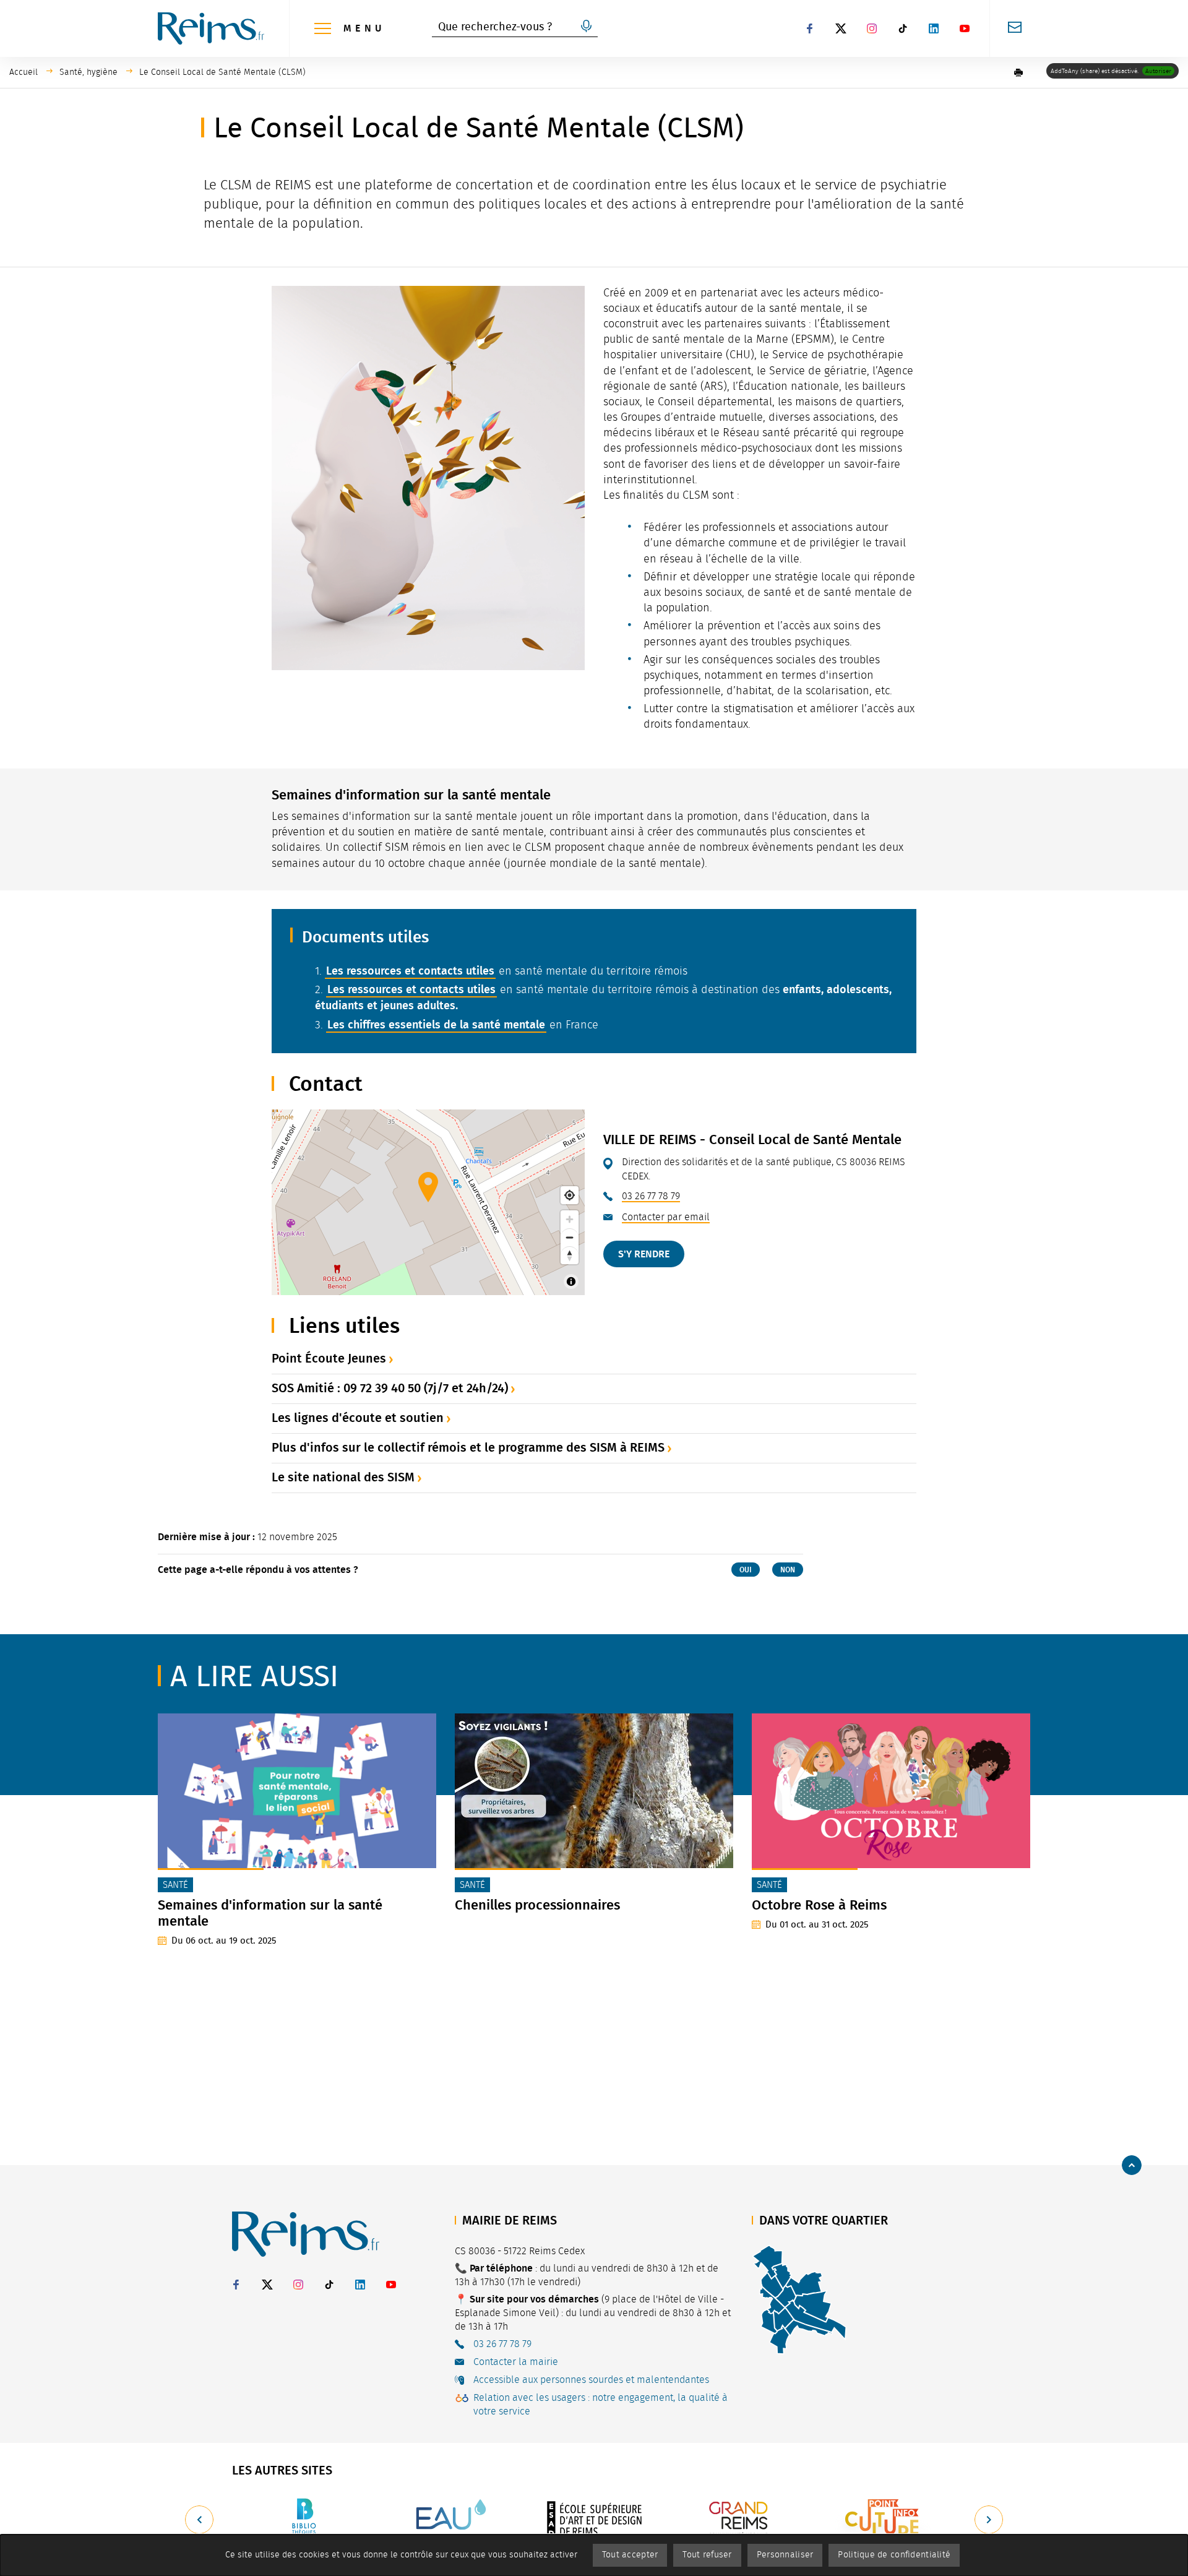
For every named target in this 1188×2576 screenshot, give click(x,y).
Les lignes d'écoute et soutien (358, 1418)
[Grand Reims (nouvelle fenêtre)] (739, 2519)
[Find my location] (570, 1195)
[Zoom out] (570, 1237)
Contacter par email (666, 1217)
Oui (746, 1570)
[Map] (428, 1202)
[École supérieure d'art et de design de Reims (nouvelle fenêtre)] (594, 2519)
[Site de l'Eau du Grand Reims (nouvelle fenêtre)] (449, 2519)
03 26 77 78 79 (651, 1196)
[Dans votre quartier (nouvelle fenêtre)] (799, 2299)
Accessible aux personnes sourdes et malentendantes (591, 2380)
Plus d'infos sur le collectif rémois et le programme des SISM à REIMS (468, 1447)
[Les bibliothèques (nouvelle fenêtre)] (304, 2519)
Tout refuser (707, 2555)
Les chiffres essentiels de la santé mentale (436, 1025)
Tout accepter (630, 2555)
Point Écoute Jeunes (329, 1358)
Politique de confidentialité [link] (894, 2555)
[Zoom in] (570, 1219)
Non (788, 1570)
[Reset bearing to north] (570, 1255)
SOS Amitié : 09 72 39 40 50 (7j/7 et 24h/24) (390, 1388)
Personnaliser (785, 2555)
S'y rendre (644, 1254)
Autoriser (1158, 71)
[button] (1018, 72)
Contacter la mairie (516, 2362)
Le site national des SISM (343, 1477)
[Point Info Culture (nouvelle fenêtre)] (884, 2519)
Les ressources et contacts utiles (410, 971)
